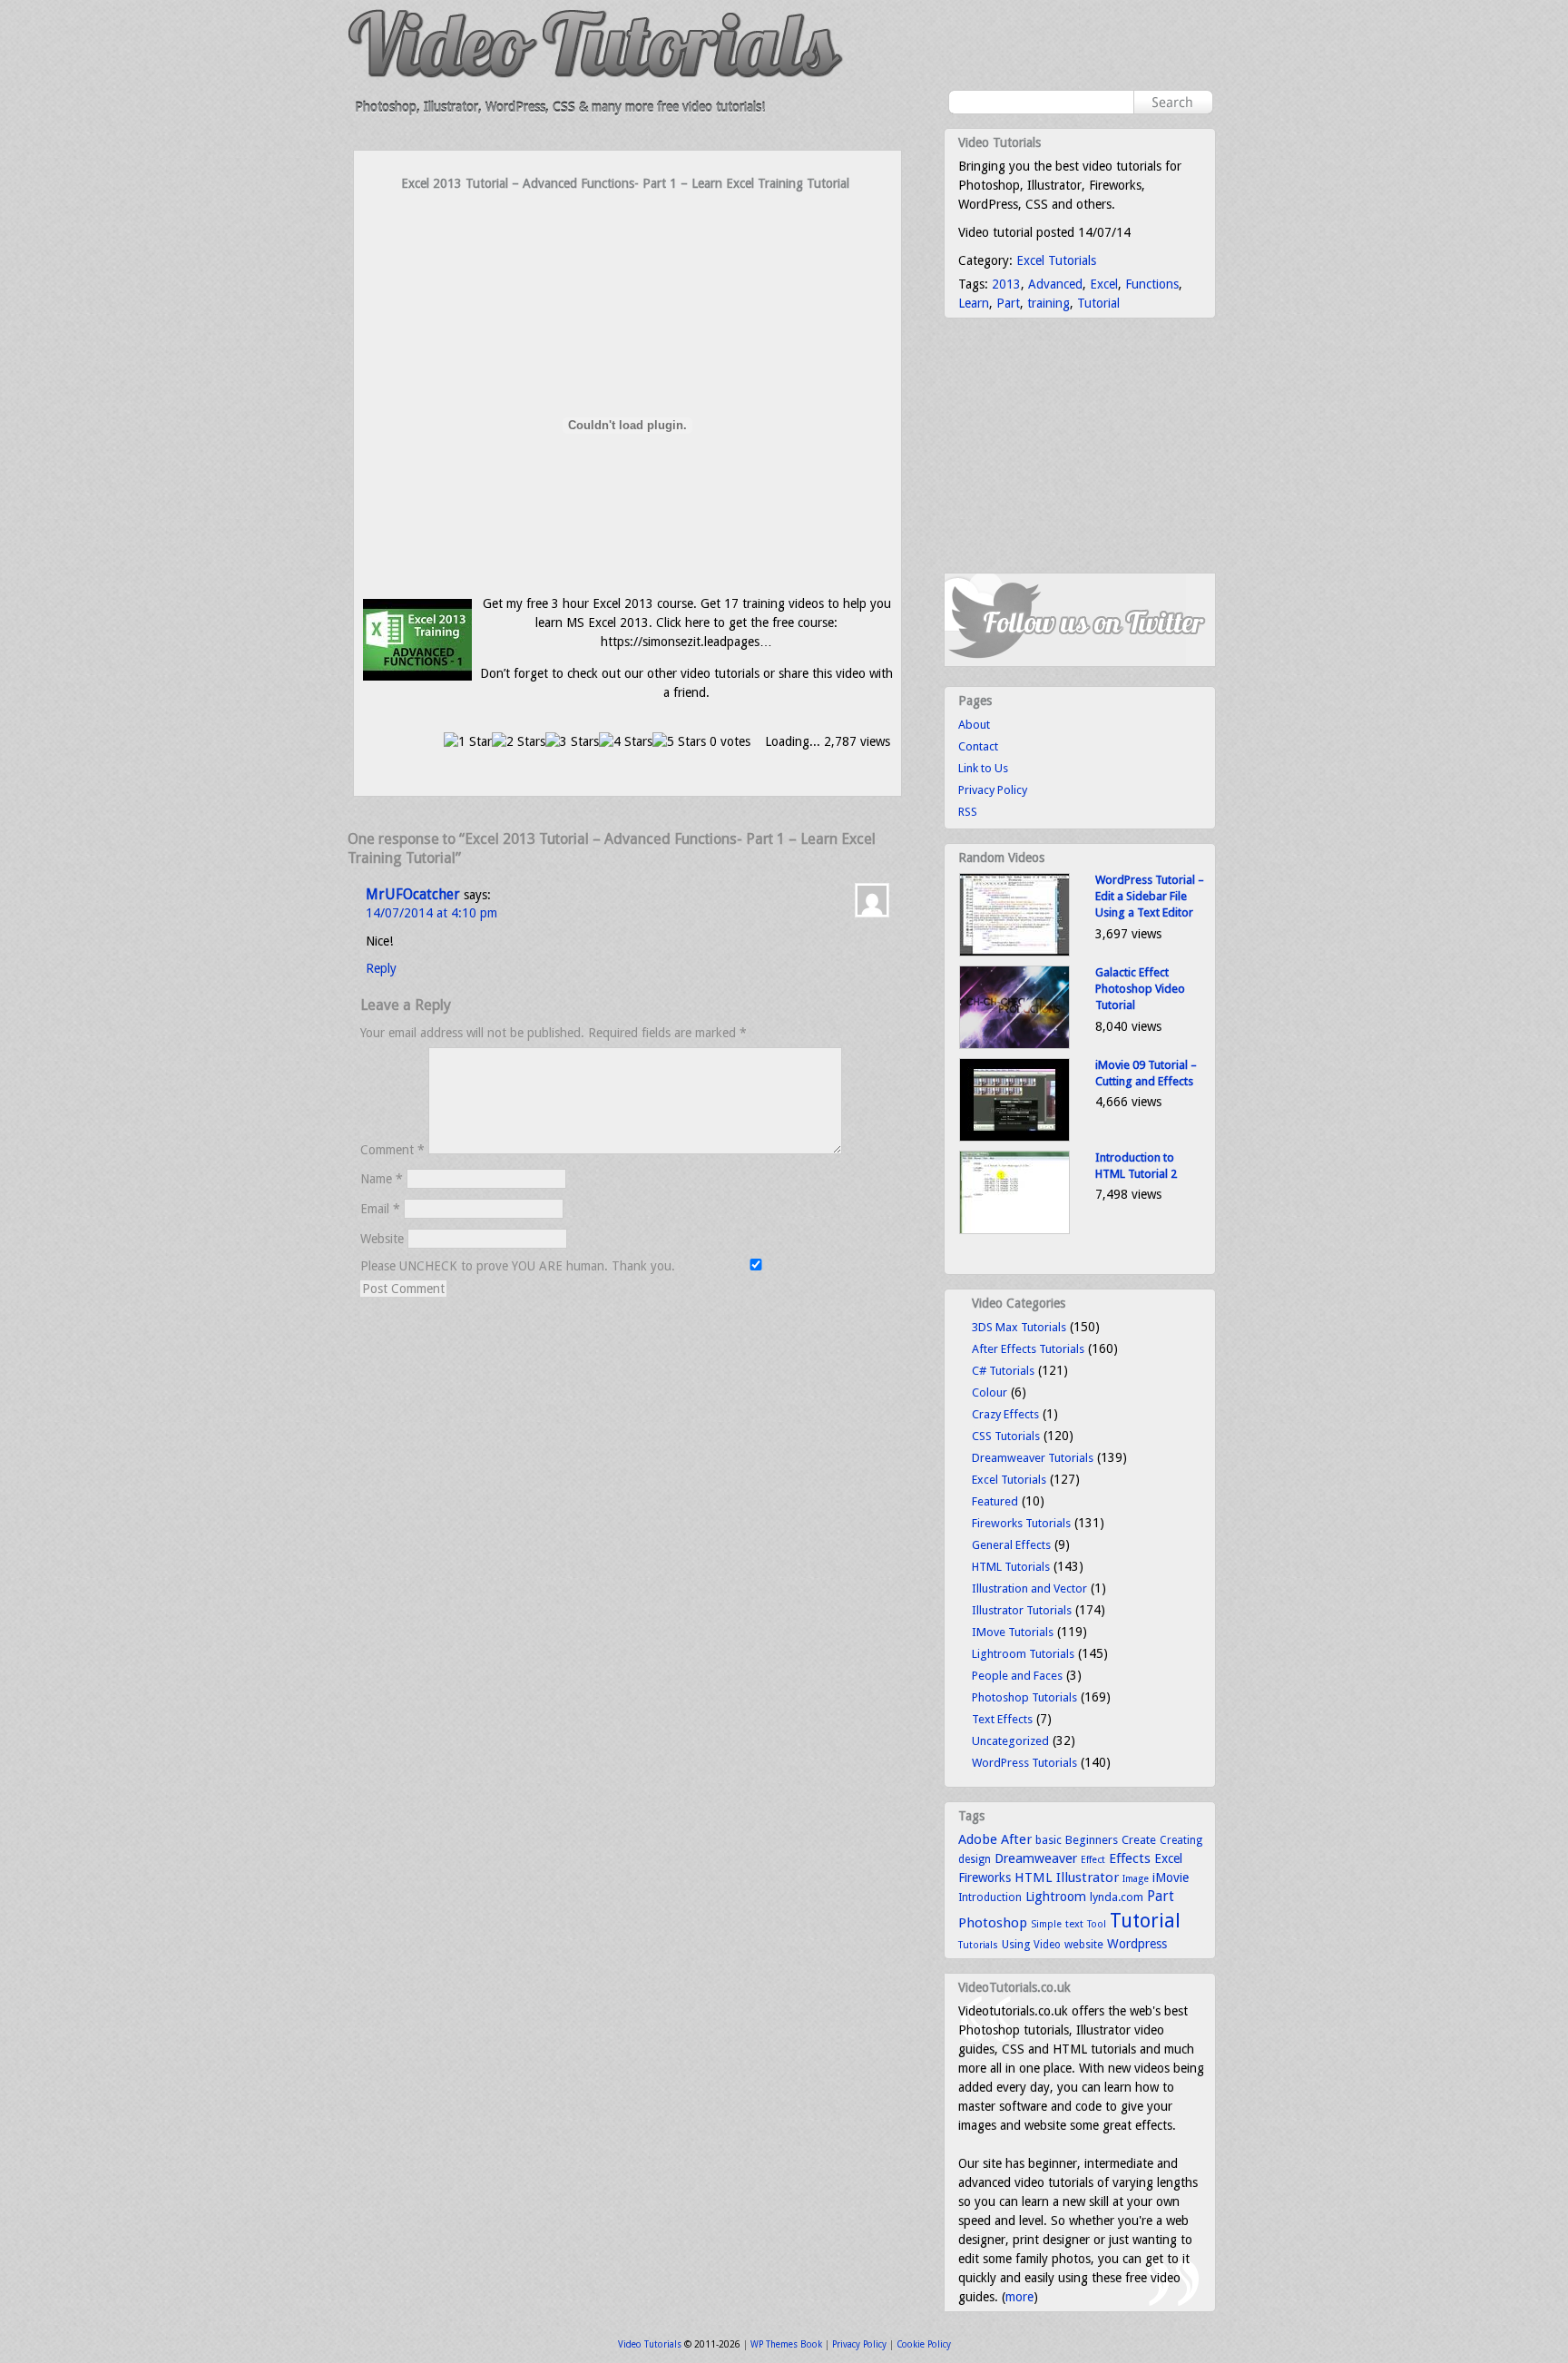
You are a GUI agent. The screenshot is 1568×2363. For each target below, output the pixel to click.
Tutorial (1098, 303)
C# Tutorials (1003, 1371)
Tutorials (978, 1945)
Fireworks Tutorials (1021, 1523)
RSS (968, 812)
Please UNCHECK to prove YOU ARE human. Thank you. (519, 1266)
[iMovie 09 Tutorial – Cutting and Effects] (1014, 1137)
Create (1139, 1840)
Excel (1104, 284)
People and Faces (1017, 1676)
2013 (1006, 284)
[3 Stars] (572, 742)
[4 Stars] (626, 742)
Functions (1152, 284)
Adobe (978, 1839)
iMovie (1171, 1878)
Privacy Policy (993, 790)
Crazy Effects (1005, 1414)
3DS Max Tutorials (1019, 1327)
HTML (1034, 1878)
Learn (974, 303)
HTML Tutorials (1011, 1567)
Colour (990, 1392)
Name (382, 1179)
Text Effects (1002, 1719)
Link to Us (983, 768)
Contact (978, 746)
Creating (1181, 1840)
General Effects (1011, 1545)
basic (1049, 1840)
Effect (1093, 1860)
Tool (1097, 1924)
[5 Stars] (679, 742)
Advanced (1055, 284)
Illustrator (1088, 1878)
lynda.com (1117, 1897)
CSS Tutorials (1006, 1436)
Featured (995, 1501)
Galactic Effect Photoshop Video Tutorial (1140, 989)
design (975, 1859)
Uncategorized (1010, 1741)
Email (380, 1209)
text (1074, 1924)
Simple (1046, 1924)
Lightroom (1056, 1897)
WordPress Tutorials (1024, 1763)
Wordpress (1137, 1944)
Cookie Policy (924, 2344)
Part (1008, 303)
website (1084, 1945)
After (1016, 1839)
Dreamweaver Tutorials (1033, 1458)
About (974, 725)
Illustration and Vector (1029, 1588)
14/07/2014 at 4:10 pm (431, 913)
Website (382, 1239)
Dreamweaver (1036, 1858)
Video (1047, 1945)
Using (1016, 1944)
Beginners (1092, 1840)
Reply (381, 968)
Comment (392, 1150)
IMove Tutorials (1013, 1632)
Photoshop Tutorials (1024, 1697)
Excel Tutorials (1056, 260)
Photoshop (993, 1923)
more (1019, 2297)
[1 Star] (468, 742)
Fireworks (985, 1878)
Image (1136, 1879)
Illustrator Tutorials (1022, 1610)
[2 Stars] (519, 742)
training (1049, 303)
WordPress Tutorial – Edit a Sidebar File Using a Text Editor (1150, 896)
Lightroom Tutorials (1023, 1654)
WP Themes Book (786, 2344)
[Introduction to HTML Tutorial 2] (1014, 1230)
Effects (1130, 1858)
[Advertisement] (628, 229)
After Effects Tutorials (1028, 1349)
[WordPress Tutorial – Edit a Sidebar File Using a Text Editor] (1014, 952)
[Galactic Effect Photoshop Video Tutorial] (1014, 1045)
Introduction (990, 1897)
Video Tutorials (650, 2344)
